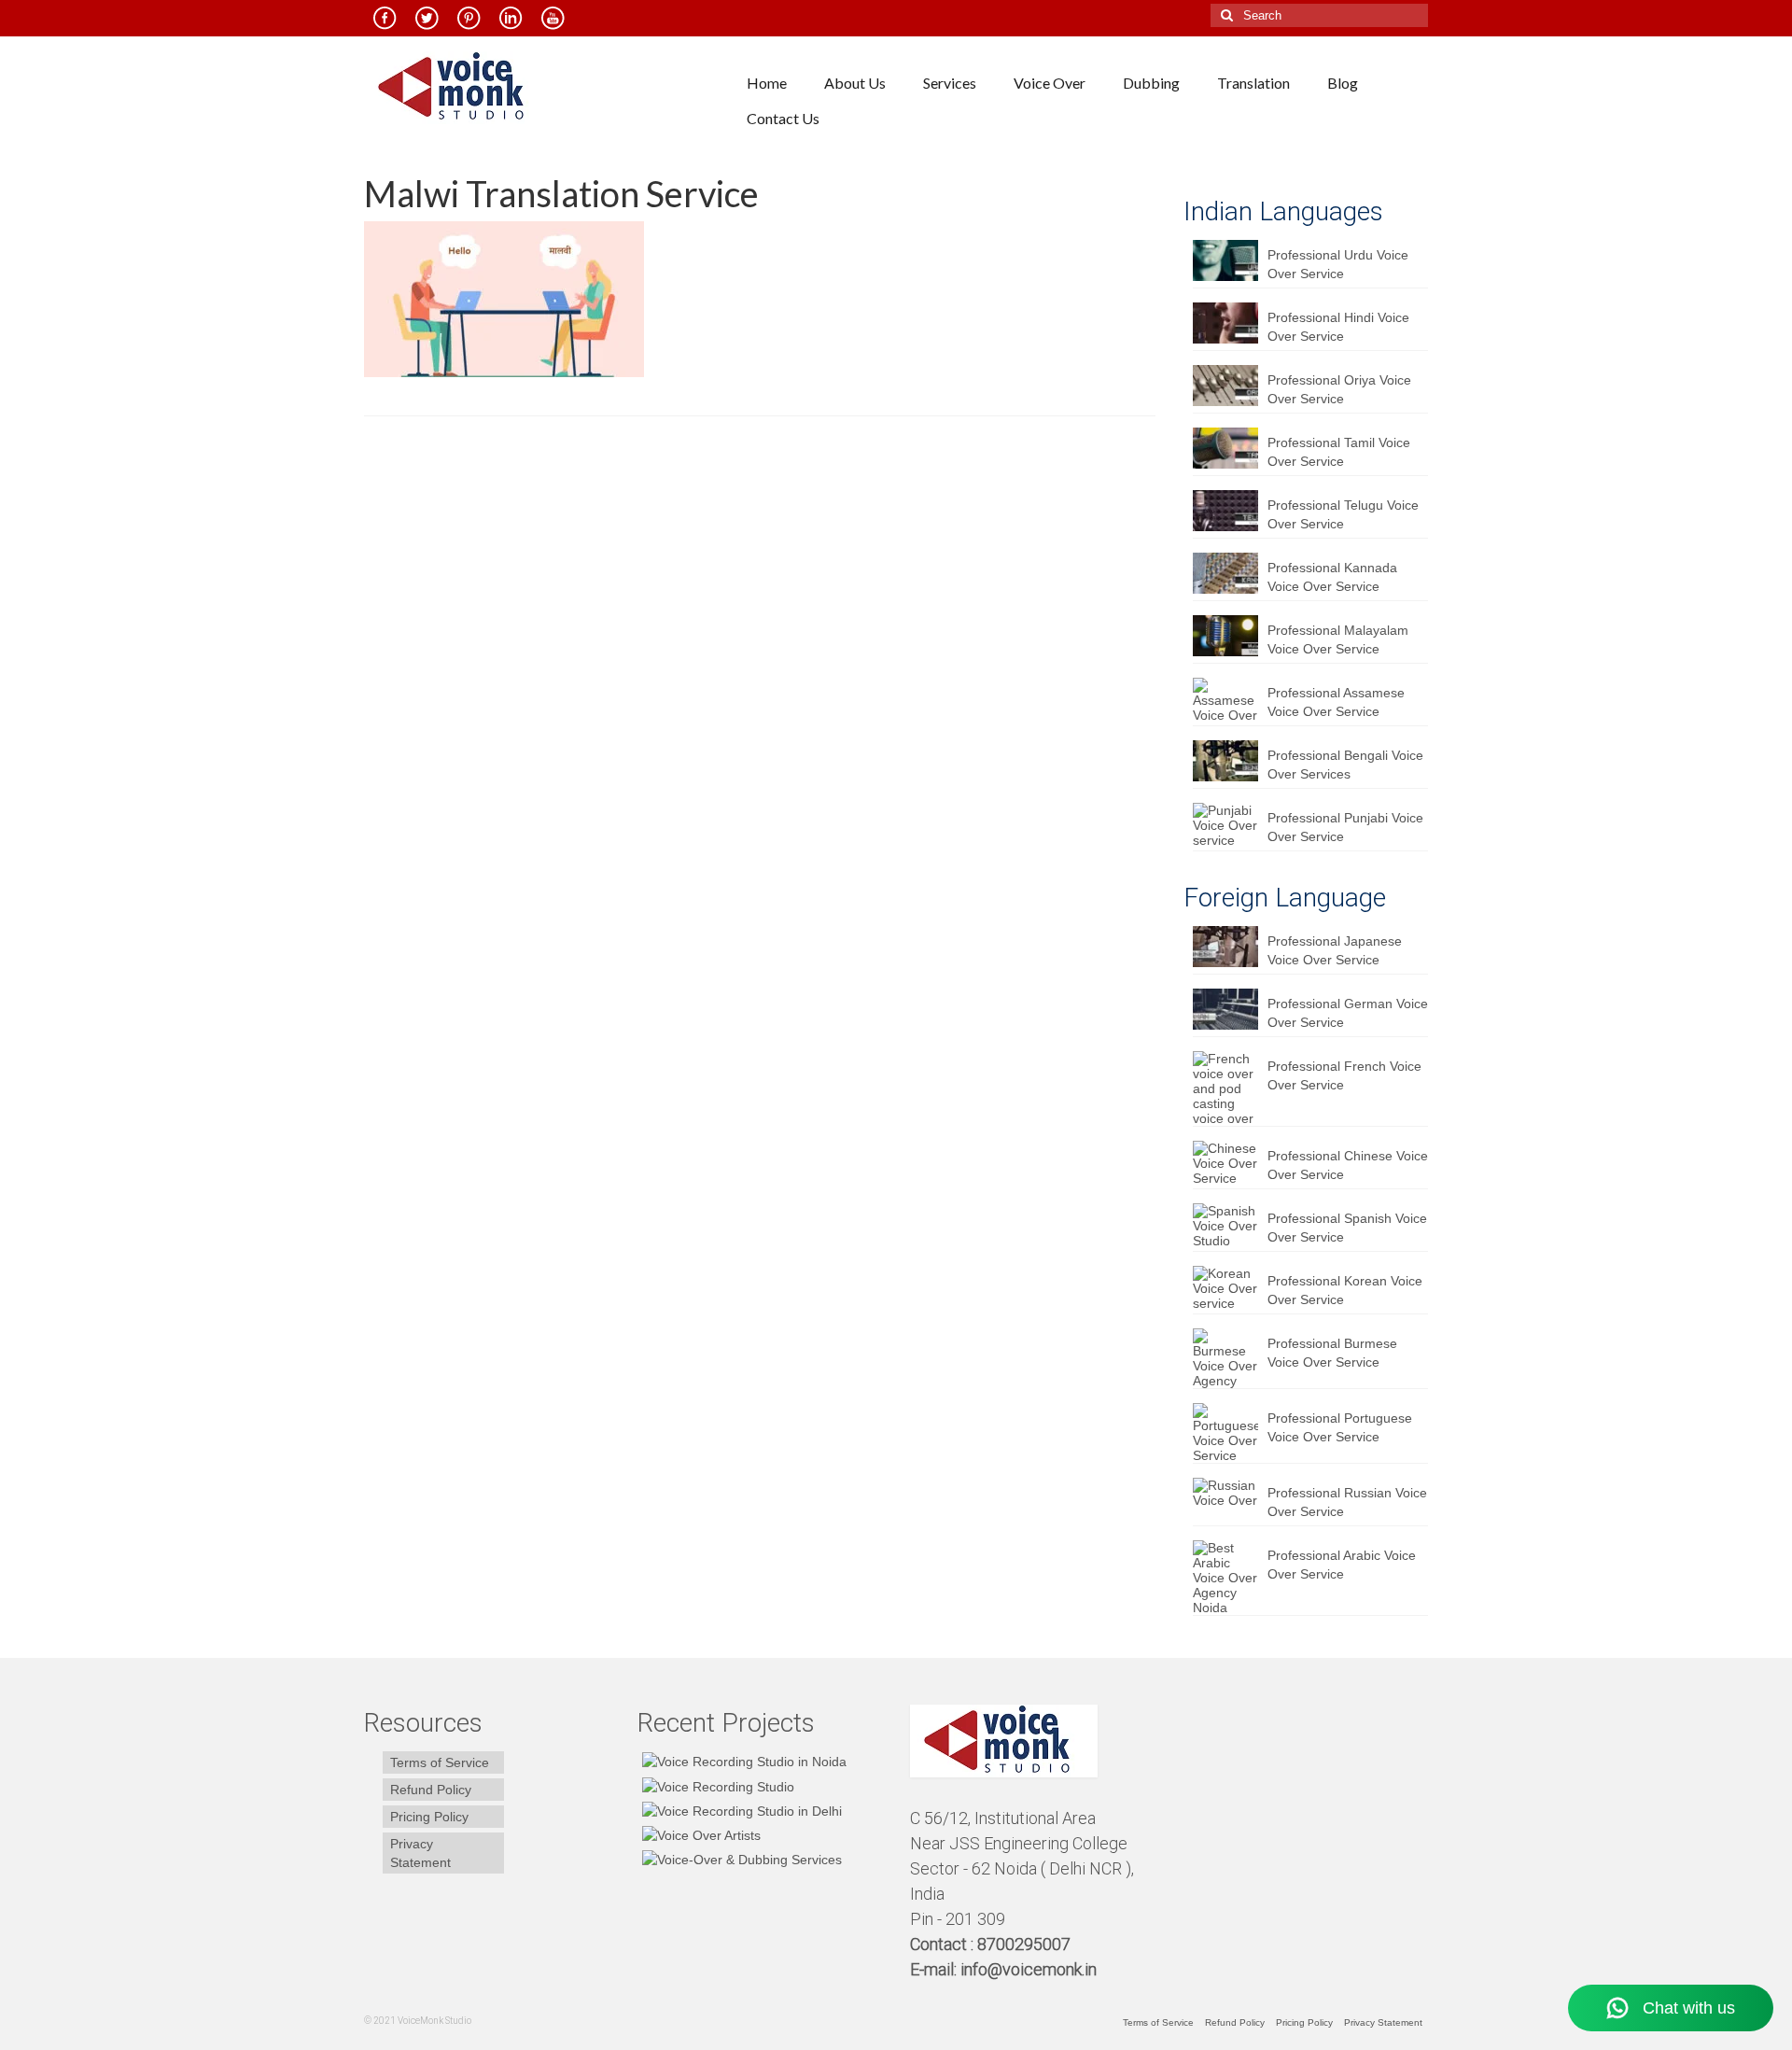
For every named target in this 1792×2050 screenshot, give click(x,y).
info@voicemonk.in (1029, 1969)
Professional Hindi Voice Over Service (1338, 327)
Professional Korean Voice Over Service (1345, 1290)
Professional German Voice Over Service (1348, 1013)
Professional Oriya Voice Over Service (1339, 389)
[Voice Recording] (740, 1811)
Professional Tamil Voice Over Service (1339, 452)
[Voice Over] (740, 1859)
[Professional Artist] (716, 1785)
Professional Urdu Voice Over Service (1338, 264)
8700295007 (1026, 1944)
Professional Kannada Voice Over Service (1332, 577)
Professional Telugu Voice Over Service (1343, 514)
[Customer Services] (742, 1761)
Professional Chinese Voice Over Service (1348, 1165)
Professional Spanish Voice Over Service (1347, 1228)
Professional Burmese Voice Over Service (1332, 1353)
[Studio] (699, 1835)
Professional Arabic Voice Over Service (1342, 1565)
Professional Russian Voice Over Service (1347, 1502)
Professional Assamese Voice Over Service (1336, 702)
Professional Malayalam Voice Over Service (1338, 639)
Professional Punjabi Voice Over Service (1345, 827)
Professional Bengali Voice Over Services (1345, 765)
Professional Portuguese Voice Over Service (1340, 1427)
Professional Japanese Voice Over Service (1335, 950)
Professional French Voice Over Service (1344, 1075)
